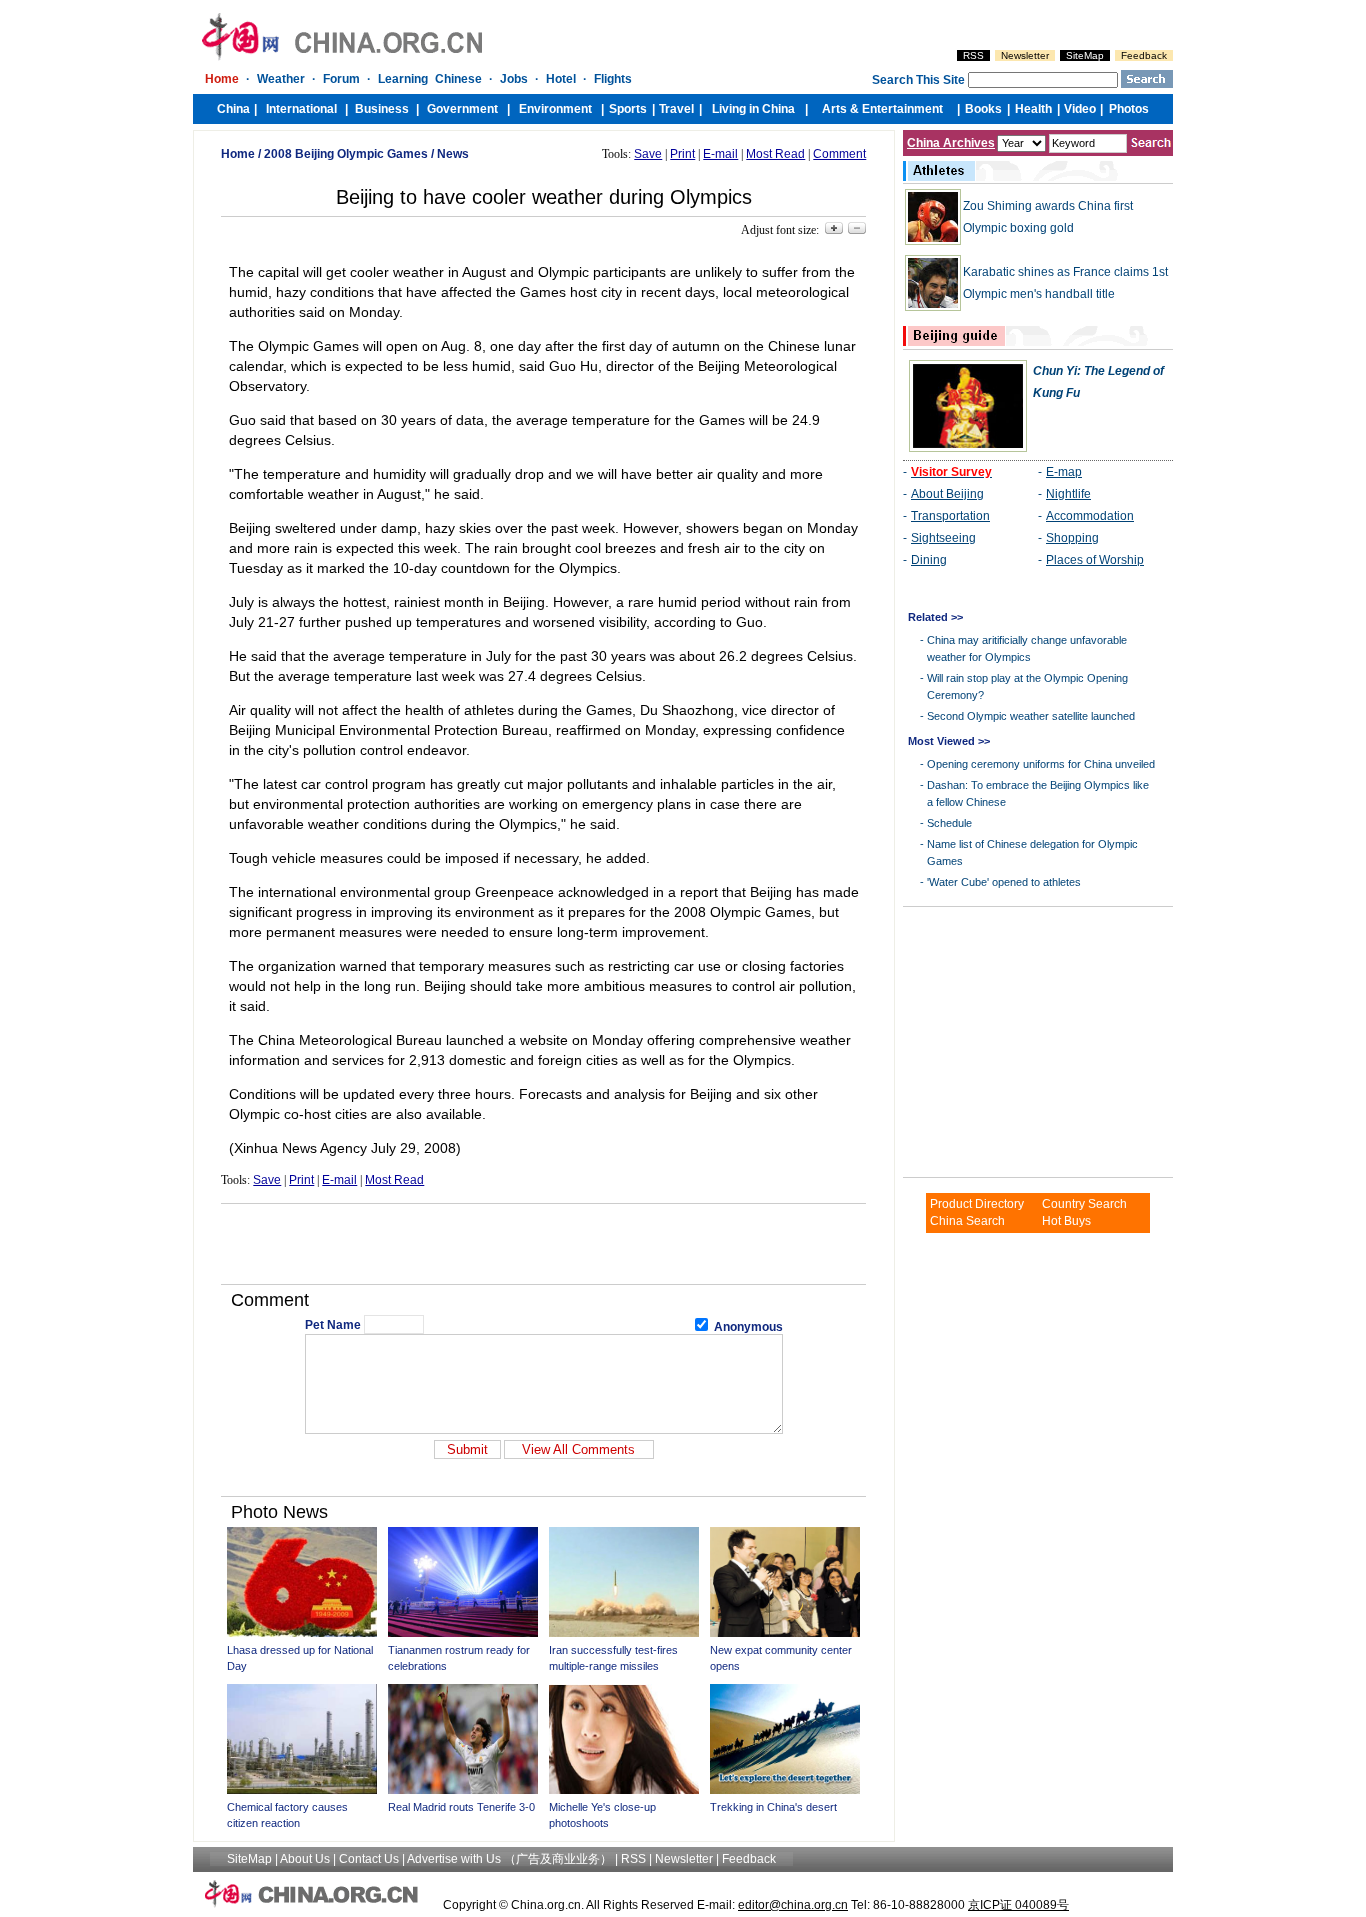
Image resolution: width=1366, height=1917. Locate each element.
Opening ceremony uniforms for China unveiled (1041, 764)
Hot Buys (1066, 1221)
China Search (967, 1221)
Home (238, 154)
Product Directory (977, 1204)
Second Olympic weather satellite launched (1031, 716)
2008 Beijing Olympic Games (346, 154)
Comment (839, 154)
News (453, 154)
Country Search (1084, 1204)
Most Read (775, 154)
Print (682, 154)
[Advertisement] (544, 1244)
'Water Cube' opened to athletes (1004, 882)
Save (648, 154)
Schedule (949, 823)
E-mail (720, 154)
